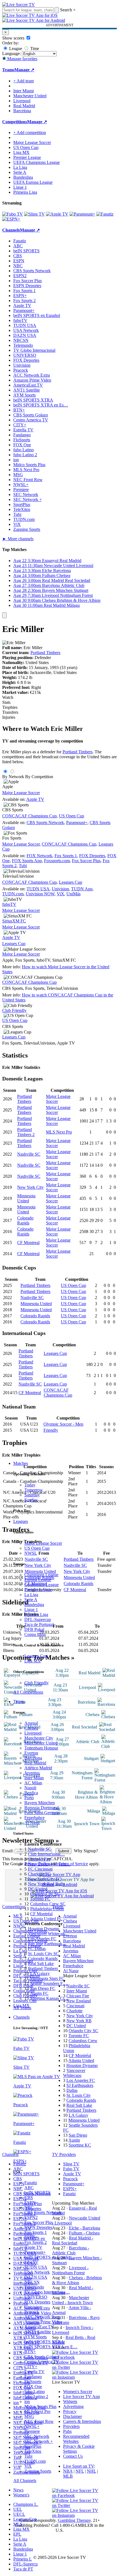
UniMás (73, 894)
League (15, 48)
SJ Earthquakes (80, 2085)
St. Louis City (79, 2095)
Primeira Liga (36, 1614)
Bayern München (40, 1803)
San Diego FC (43, 1988)
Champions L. (26, 2504)
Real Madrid (35, 1763)
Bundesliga (34, 1605)
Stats (6, 702)
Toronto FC (40, 1899)
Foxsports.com (57, 861)
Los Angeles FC (42, 1939)
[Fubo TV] (13, 214)
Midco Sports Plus (40, 2406)
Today (30, 1485)
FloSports (33, 2382)
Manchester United (41, 1743)
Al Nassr (32, 1823)
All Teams (22, 2008)
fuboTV (31, 2262)
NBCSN (32, 2282)
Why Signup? (86, 1851)
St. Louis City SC (43, 1954)
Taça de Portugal (39, 1624)
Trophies (10, 707)
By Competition (39, 777)
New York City (30, 1187)
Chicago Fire (39, 1859)
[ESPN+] (11, 219)
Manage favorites (22, 59)
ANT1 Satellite (38, 2332)
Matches (21, 1463)
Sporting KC (80, 2145)
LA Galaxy (40, 1973)
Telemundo (34, 2287)
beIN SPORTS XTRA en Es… (41, 405)
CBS (29, 2198)
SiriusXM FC (14, 921)
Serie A (31, 1600)
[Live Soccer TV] (19, 5)
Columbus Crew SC (48, 1904)
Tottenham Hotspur (41, 1748)
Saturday (32, 1495)
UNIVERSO (36, 2297)
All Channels (25, 2481)
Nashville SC (40, 1849)
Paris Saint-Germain (42, 1813)
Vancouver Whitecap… (48, 1934)
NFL (80, 2471)
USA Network (37, 2272)
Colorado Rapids (43, 1959)
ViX (28, 2466)
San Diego (78, 2135)
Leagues (21, 1521)
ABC (29, 2188)
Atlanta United (81, 2060)
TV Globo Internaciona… (47, 2292)
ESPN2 (31, 2217)
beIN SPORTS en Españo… (49, 2257)
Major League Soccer (43, 1543)
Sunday (31, 1500)
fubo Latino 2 (36, 2397)
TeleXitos (33, 2451)
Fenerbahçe (34, 1818)
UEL (18, 2509)
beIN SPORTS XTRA (44, 2342)
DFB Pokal (34, 1629)
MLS (18, 2524)
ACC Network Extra (43, 2317)
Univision (33, 2307)
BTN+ (30, 2352)
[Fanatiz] (105, 214)
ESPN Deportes (38, 2227)
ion (27, 2401)
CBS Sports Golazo (42, 2357)
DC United (38, 1889)
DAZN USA (36, 2277)
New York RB (79, 2021)
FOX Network (39, 856)
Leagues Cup (36, 1656)
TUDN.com (35, 2461)
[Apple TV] (57, 214)
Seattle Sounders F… (49, 1983)
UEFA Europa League (33, 182)
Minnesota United (26, 1198)
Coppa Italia (35, 1634)
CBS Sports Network (43, 2212)
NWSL (31, 1553)
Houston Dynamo (44, 1929)
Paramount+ (35, 2252)
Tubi (28, 2456)
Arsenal (31, 1723)
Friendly (51, 1430)
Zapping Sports (38, 2471)
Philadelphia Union (47, 1909)
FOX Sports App (27, 861)
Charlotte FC (39, 1874)
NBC (29, 2208)
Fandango (33, 2377)
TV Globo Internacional (34, 350)
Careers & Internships (82, 2421)
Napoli (30, 1788)
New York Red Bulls (46, 1884)
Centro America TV (42, 2362)
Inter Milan (34, 1778)
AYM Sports (36, 2337)
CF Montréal (41, 1914)
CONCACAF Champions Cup (29, 816)
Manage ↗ (24, 70)
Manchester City (39, 1738)
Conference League (42, 1585)
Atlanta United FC (46, 1919)
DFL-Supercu (25, 2564)
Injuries (9, 717)
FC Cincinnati (40, 1869)
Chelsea (31, 1728)
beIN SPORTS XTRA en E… (51, 2347)
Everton (31, 1753)
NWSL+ (32, 2426)
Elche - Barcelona (85, 2228)
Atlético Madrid (38, 1768)
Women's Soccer (78, 2392)
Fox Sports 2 (36, 2242)
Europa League (38, 1580)
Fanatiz (31, 2183)
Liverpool (33, 1733)
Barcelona (33, 1758)
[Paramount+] (82, 214)
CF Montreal (28, 1243)
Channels (21, 2017)
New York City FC (45, 1879)
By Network (13, 777)
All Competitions (28, 1692)
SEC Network (37, 2436)
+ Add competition (30, 133)
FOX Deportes (37, 2302)
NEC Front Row (39, 2421)
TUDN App (82, 889)
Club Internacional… (46, 1854)
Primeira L (23, 2559)
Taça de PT (23, 2569)
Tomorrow (34, 1490)
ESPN (30, 2203)
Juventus (32, 1773)
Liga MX (33, 1661)
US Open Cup (37, 1548)
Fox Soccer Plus (39, 2222)
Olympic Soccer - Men (63, 1424)
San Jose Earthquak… (47, 1944)
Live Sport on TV (79, 2466)
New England (79, 2001)
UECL (19, 2514)
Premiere (32, 2431)
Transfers (10, 712)
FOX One (33, 2387)
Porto (29, 1798)
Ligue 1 (31, 1610)
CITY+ (31, 2367)
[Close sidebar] (4, 615)
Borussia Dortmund (42, 1808)
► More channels (18, 539)
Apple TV (33, 2247)
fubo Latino (35, 2392)
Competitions (15, 122)
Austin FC (39, 1993)
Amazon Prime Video (43, 2322)
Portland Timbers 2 (26, 1132)
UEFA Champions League (37, 162)
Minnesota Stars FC (47, 1978)
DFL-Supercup (38, 1619)
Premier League (38, 1590)
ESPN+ (31, 2237)
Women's (21, 2495)
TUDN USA (36, 2267)
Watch (8, 697)
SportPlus (33, 2446)
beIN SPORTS (37, 2193)
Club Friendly (37, 1683)
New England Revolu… (49, 1864)
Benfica (31, 1793)
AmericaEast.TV (39, 2327)
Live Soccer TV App (82, 2397)
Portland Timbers (43, 1968)
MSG (29, 2416)
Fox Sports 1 (36, 2232)
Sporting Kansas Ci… (49, 1998)
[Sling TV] (34, 214)
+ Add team (24, 81)
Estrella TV (34, 2372)
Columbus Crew (83, 2041)
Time (34, 48)
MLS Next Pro (37, 2411)
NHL (91, 2471)
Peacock (32, 2312)
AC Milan (33, 1783)
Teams (19, 1702)
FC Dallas (37, 1949)
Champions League (41, 1575)
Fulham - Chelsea (84, 2233)
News (18, 2490)
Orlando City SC (45, 1894)
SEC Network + (39, 2441)
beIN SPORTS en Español (37, 315)
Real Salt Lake (41, 1964)
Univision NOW (40, 894)
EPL (17, 2534)
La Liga (31, 1595)
